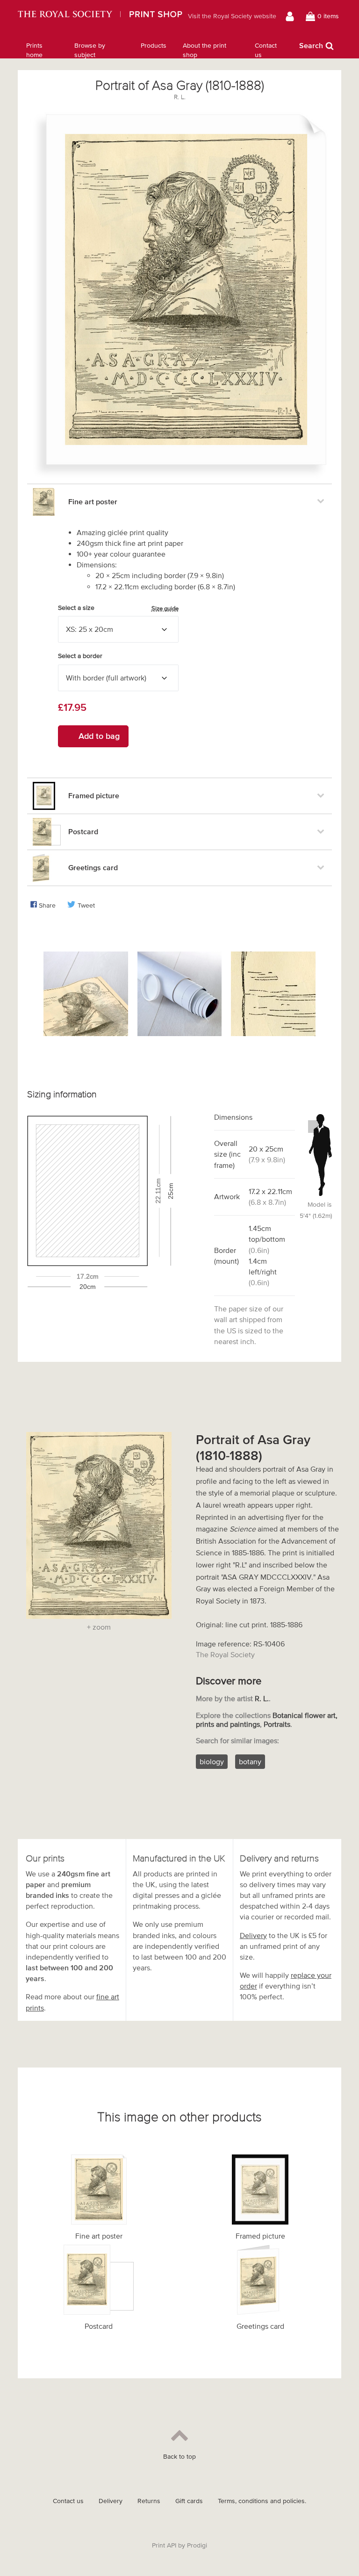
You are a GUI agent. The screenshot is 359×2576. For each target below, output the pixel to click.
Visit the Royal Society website (232, 16)
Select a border (80, 656)
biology (212, 1761)
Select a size (118, 608)
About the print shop (205, 50)
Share (47, 905)
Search (311, 45)
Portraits (277, 1724)
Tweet (86, 905)
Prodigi (197, 2545)
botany (250, 1761)
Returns (149, 2501)
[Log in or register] (291, 16)
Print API (164, 2545)
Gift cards (189, 2501)
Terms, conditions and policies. (262, 2501)
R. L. (180, 97)
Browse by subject (90, 50)
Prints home (34, 50)
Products (154, 46)
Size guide (165, 608)
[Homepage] (100, 16)
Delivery (253, 1935)
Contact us (266, 50)
